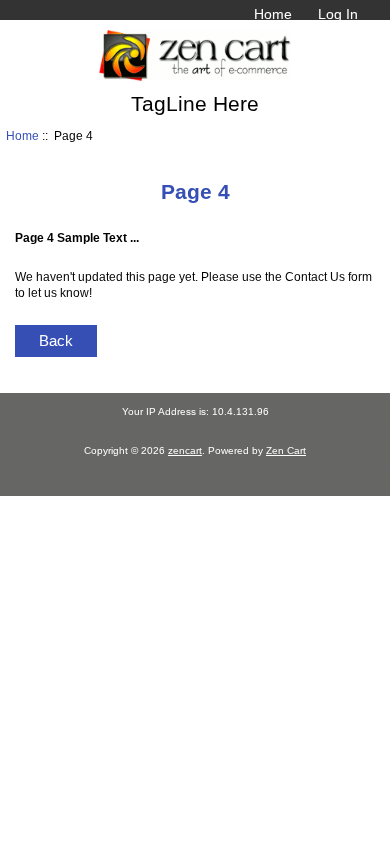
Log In (338, 14)
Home (273, 14)
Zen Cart (286, 450)
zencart (185, 450)
